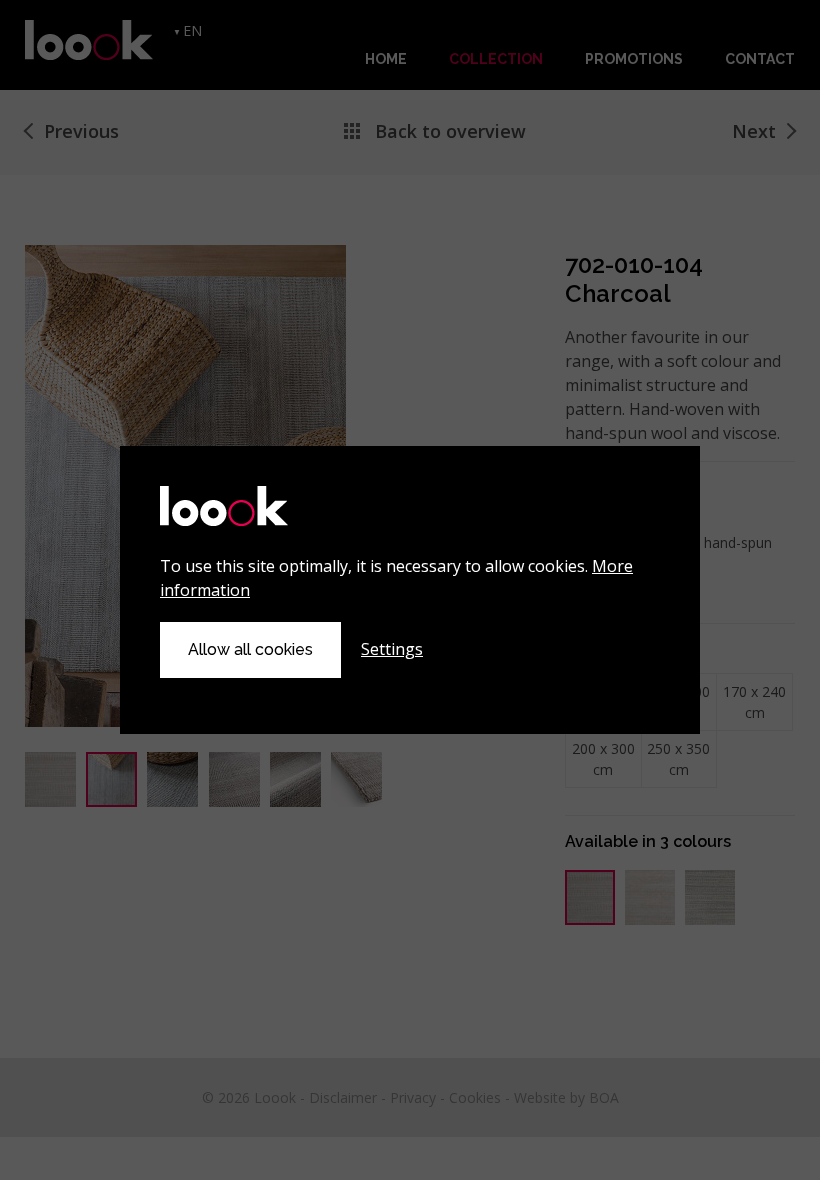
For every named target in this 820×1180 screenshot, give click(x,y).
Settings (392, 649)
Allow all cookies (250, 649)
